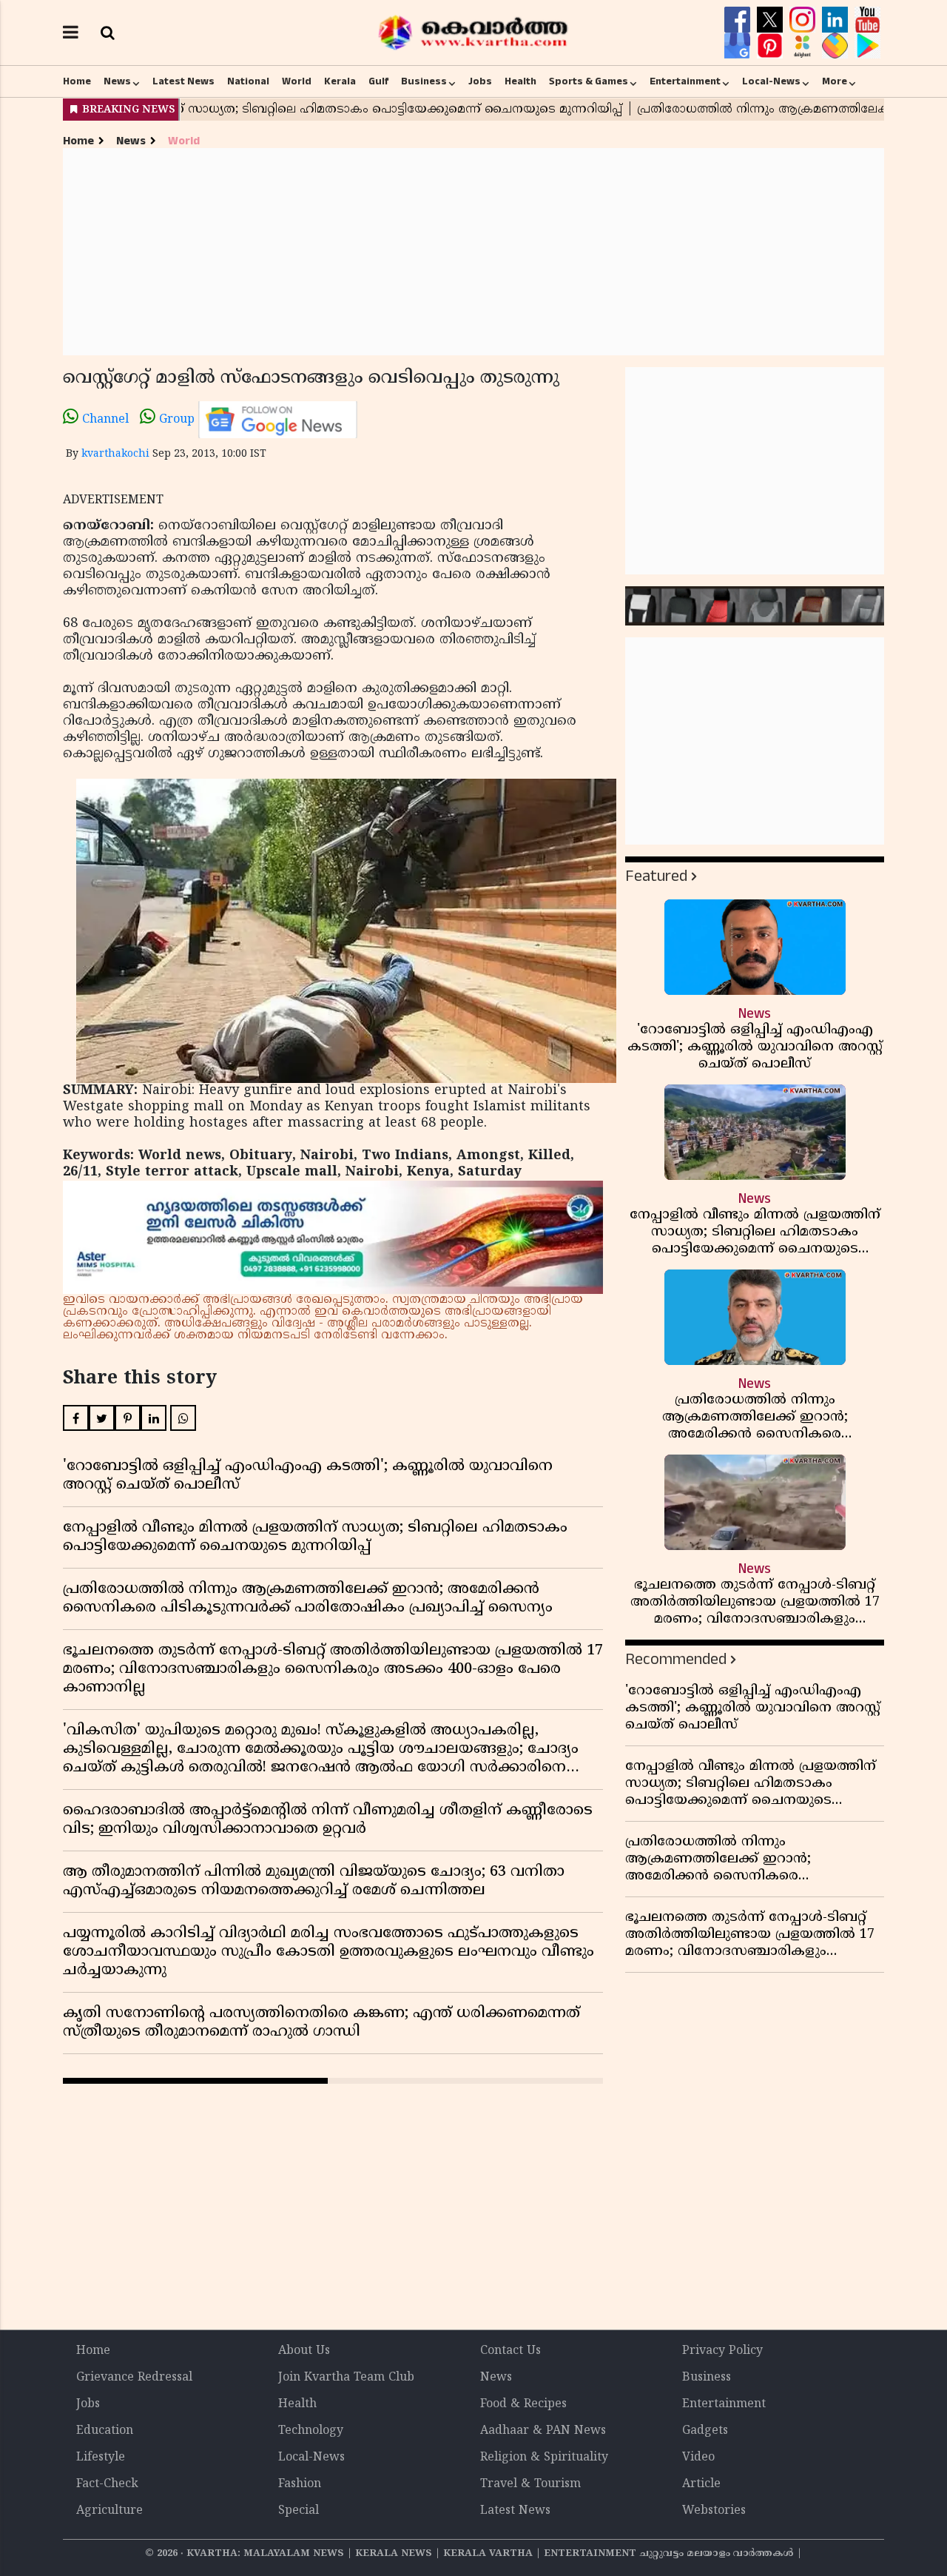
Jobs (480, 81)
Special (299, 2511)
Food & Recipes (523, 2404)
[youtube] (867, 20)
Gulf (378, 81)
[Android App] (867, 46)
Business (424, 81)
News (117, 81)
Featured (656, 876)
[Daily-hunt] (804, 46)
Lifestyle (101, 2458)
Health (520, 81)
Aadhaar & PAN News (543, 2431)
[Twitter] (772, 20)
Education (105, 2431)
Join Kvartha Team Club (346, 2378)
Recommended (676, 1659)
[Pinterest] (772, 46)
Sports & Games (589, 81)
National (248, 81)
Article (701, 2484)
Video (698, 2458)
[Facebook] (739, 20)
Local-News (771, 81)
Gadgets (705, 2431)
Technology (311, 2431)
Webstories (714, 2511)
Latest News (183, 81)
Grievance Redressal (134, 2378)
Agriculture (109, 2511)
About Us (304, 2351)
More (835, 81)
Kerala (340, 81)
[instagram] (804, 20)
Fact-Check (107, 2484)
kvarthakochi (115, 454)
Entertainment (685, 81)
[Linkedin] (837, 20)
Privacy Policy (722, 2351)
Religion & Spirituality (544, 2458)
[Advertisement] (473, 252)
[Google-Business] (739, 46)
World (297, 81)
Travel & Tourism (530, 2484)
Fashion (300, 2484)
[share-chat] (837, 46)
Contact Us (510, 2351)
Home (77, 81)
